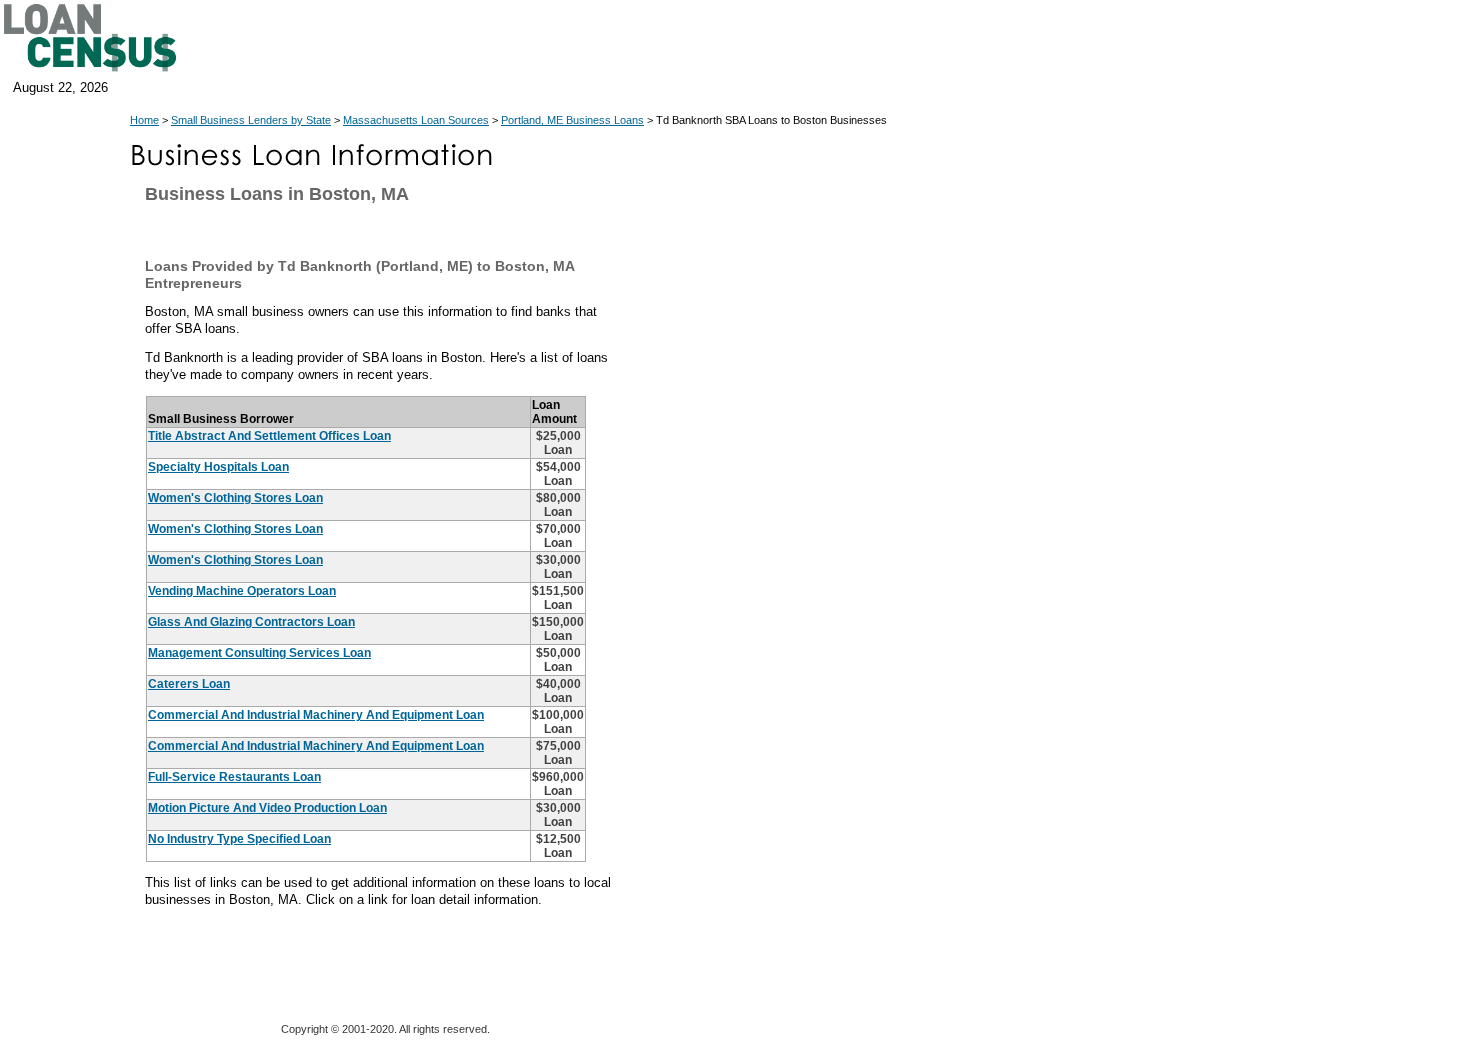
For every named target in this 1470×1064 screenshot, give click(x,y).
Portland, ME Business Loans (572, 120)
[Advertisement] (810, 590)
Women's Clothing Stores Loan (235, 498)
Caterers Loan (189, 684)
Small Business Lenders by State (251, 120)
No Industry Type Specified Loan (239, 839)
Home (144, 120)
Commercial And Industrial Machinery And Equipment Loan (316, 715)
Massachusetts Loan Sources (416, 120)
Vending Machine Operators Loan (242, 591)
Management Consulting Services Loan (259, 653)
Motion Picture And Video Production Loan (267, 808)
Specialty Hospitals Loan (218, 467)
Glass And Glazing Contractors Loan (251, 622)
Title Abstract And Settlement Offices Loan (269, 436)
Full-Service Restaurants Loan (234, 777)
